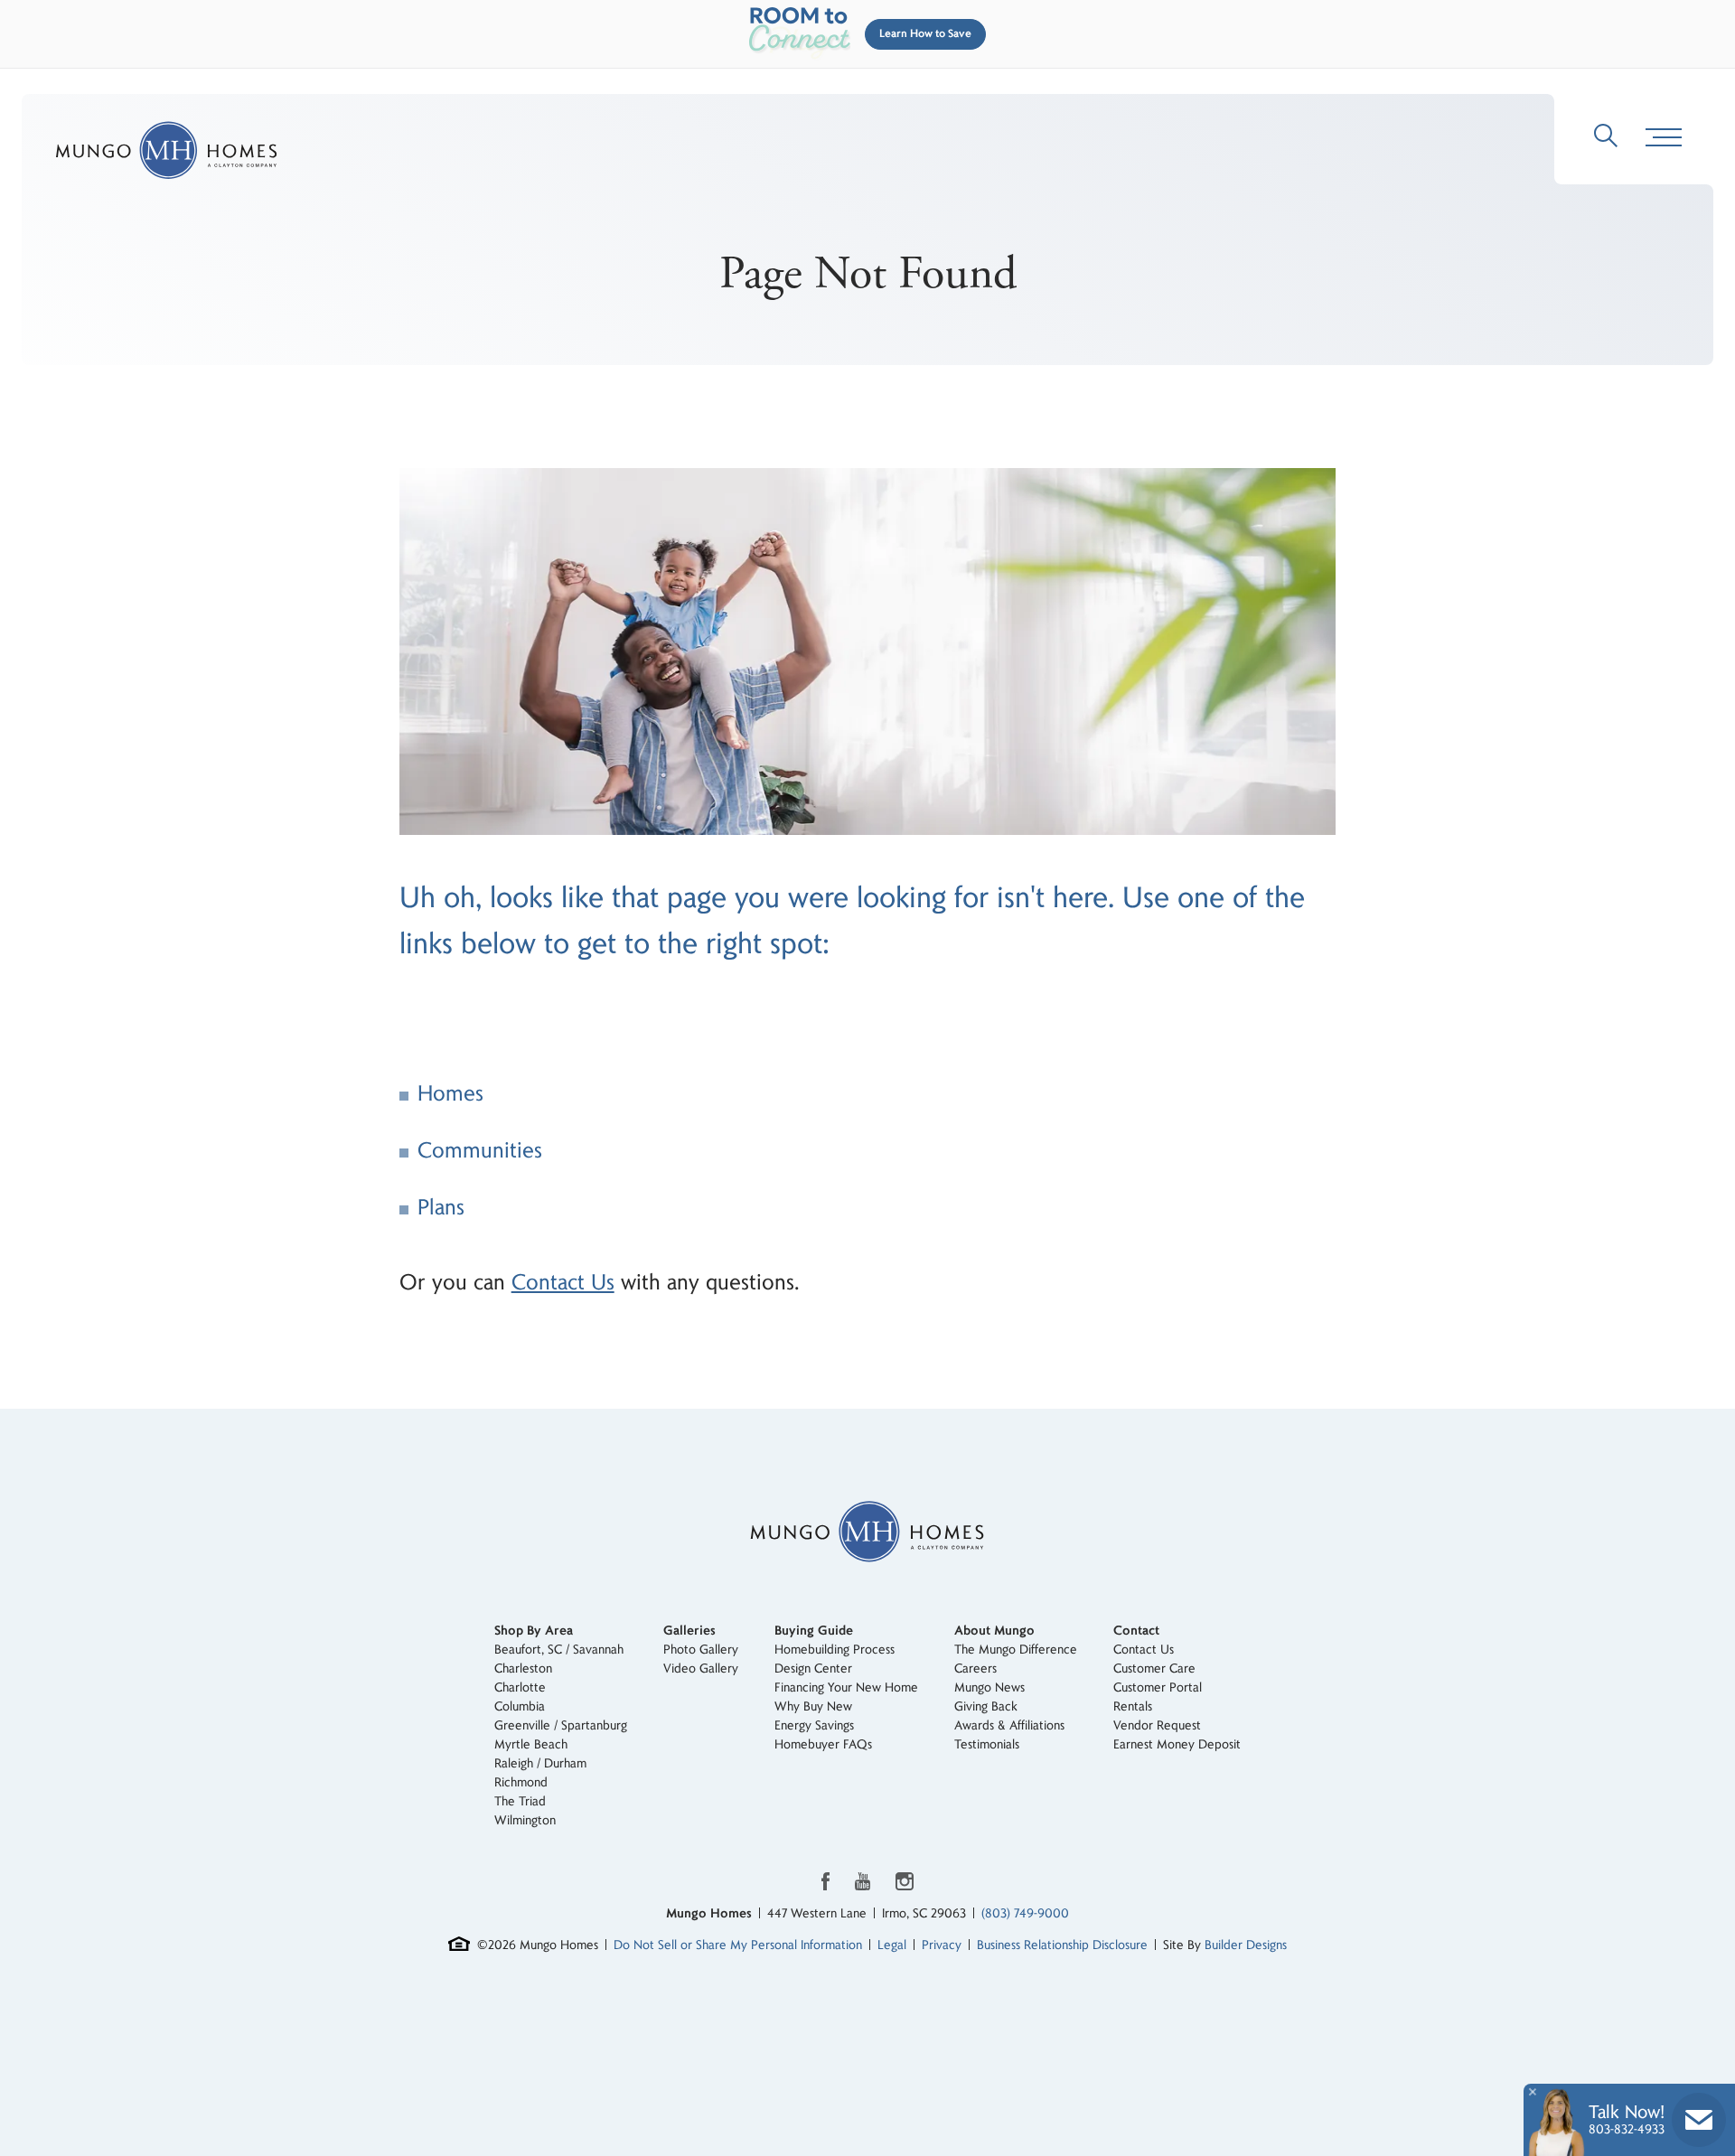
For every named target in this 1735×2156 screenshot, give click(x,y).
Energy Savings (814, 1725)
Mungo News (989, 1687)
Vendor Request (1157, 1725)
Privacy (942, 1945)
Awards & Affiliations (1009, 1725)
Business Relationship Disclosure (1062, 1945)
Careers (975, 1669)
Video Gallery (701, 1669)
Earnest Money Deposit (1177, 1744)
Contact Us (563, 1283)
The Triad (520, 1801)
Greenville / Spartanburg (561, 1725)
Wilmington (525, 1820)
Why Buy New (813, 1706)
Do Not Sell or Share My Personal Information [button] (738, 1945)
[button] (922, 34)
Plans (441, 1208)
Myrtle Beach (531, 1744)
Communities (480, 1151)
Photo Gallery (701, 1650)
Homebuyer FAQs (823, 1744)
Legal (892, 1945)
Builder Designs (1246, 1945)
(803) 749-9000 (1025, 1913)
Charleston (523, 1669)
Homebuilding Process (835, 1650)
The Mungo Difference (1016, 1650)
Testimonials (987, 1744)
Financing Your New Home (846, 1687)
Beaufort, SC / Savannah (559, 1650)
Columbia (520, 1706)
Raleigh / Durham (540, 1763)
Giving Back (986, 1706)
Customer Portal (1158, 1687)
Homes (450, 1094)
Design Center (813, 1669)
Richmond (521, 1782)
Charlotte (520, 1687)
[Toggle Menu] (1664, 138)
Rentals (1133, 1706)
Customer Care (1154, 1669)
